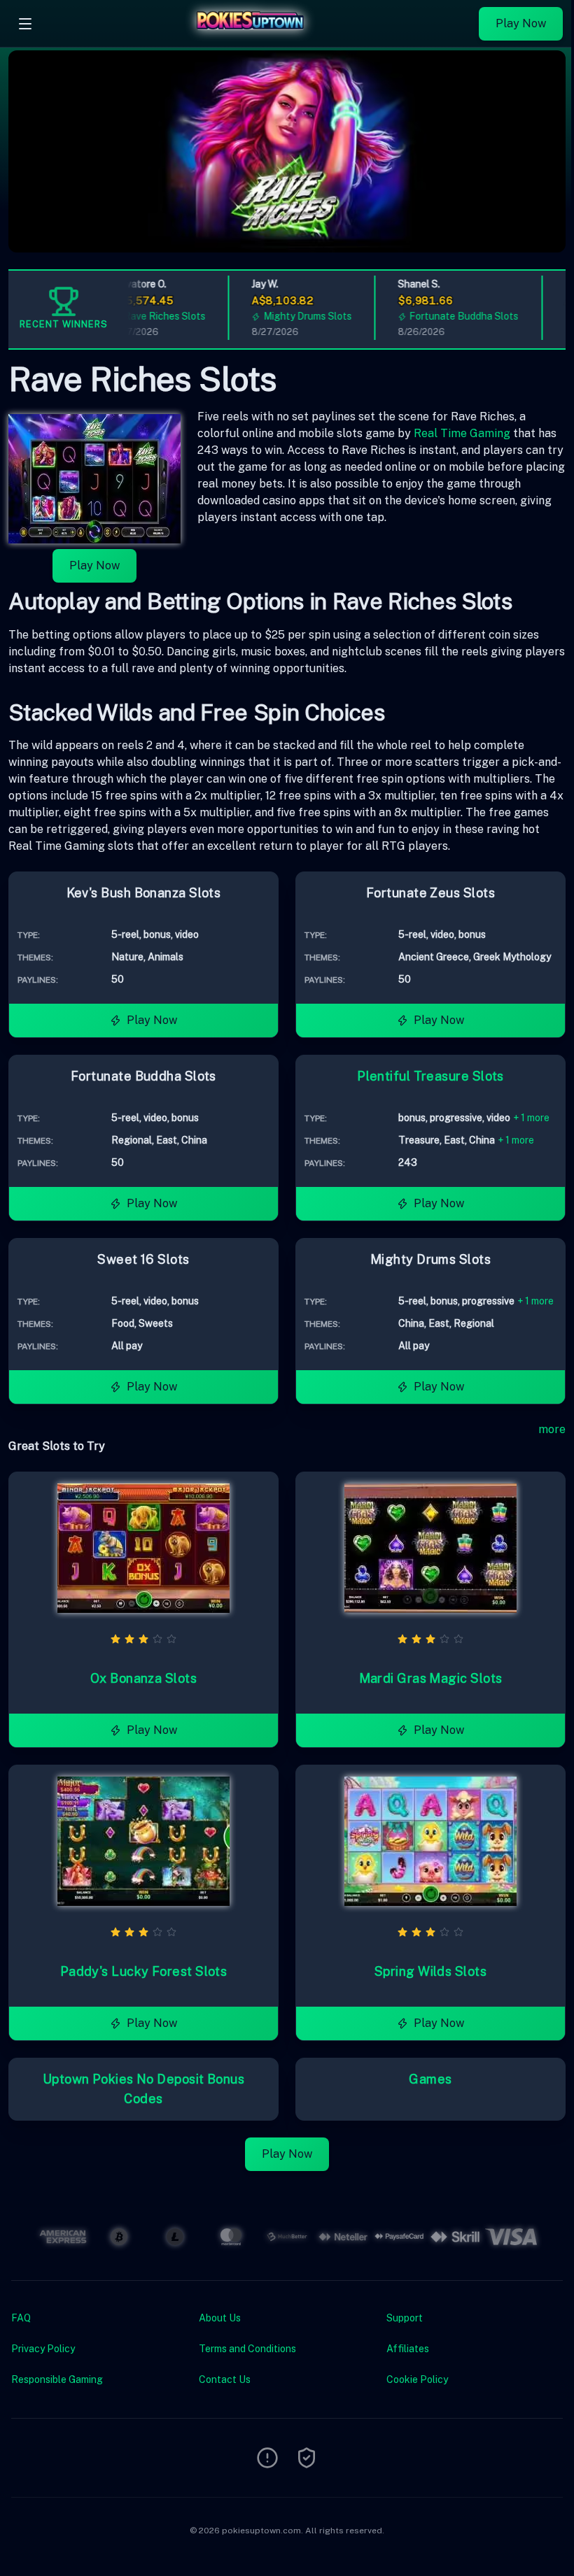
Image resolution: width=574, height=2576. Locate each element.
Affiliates (408, 2349)
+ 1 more (531, 1118)
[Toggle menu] (25, 24)
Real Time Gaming (462, 433)
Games (430, 2079)
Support (405, 2318)
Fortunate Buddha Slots (447, 316)
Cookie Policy (417, 2379)
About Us (220, 2318)
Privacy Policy (43, 2349)
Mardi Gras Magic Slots (431, 1678)
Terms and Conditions (247, 2349)
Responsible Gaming (57, 2379)
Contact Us (225, 2379)
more (552, 1429)
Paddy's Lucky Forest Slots (144, 1971)
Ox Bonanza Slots (143, 1678)
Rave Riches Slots (148, 316)
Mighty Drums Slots (290, 316)
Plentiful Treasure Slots (430, 1076)
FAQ (21, 2318)
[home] (259, 37)
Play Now (521, 23)
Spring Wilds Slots (430, 1971)
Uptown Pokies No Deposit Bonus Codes (144, 2089)
